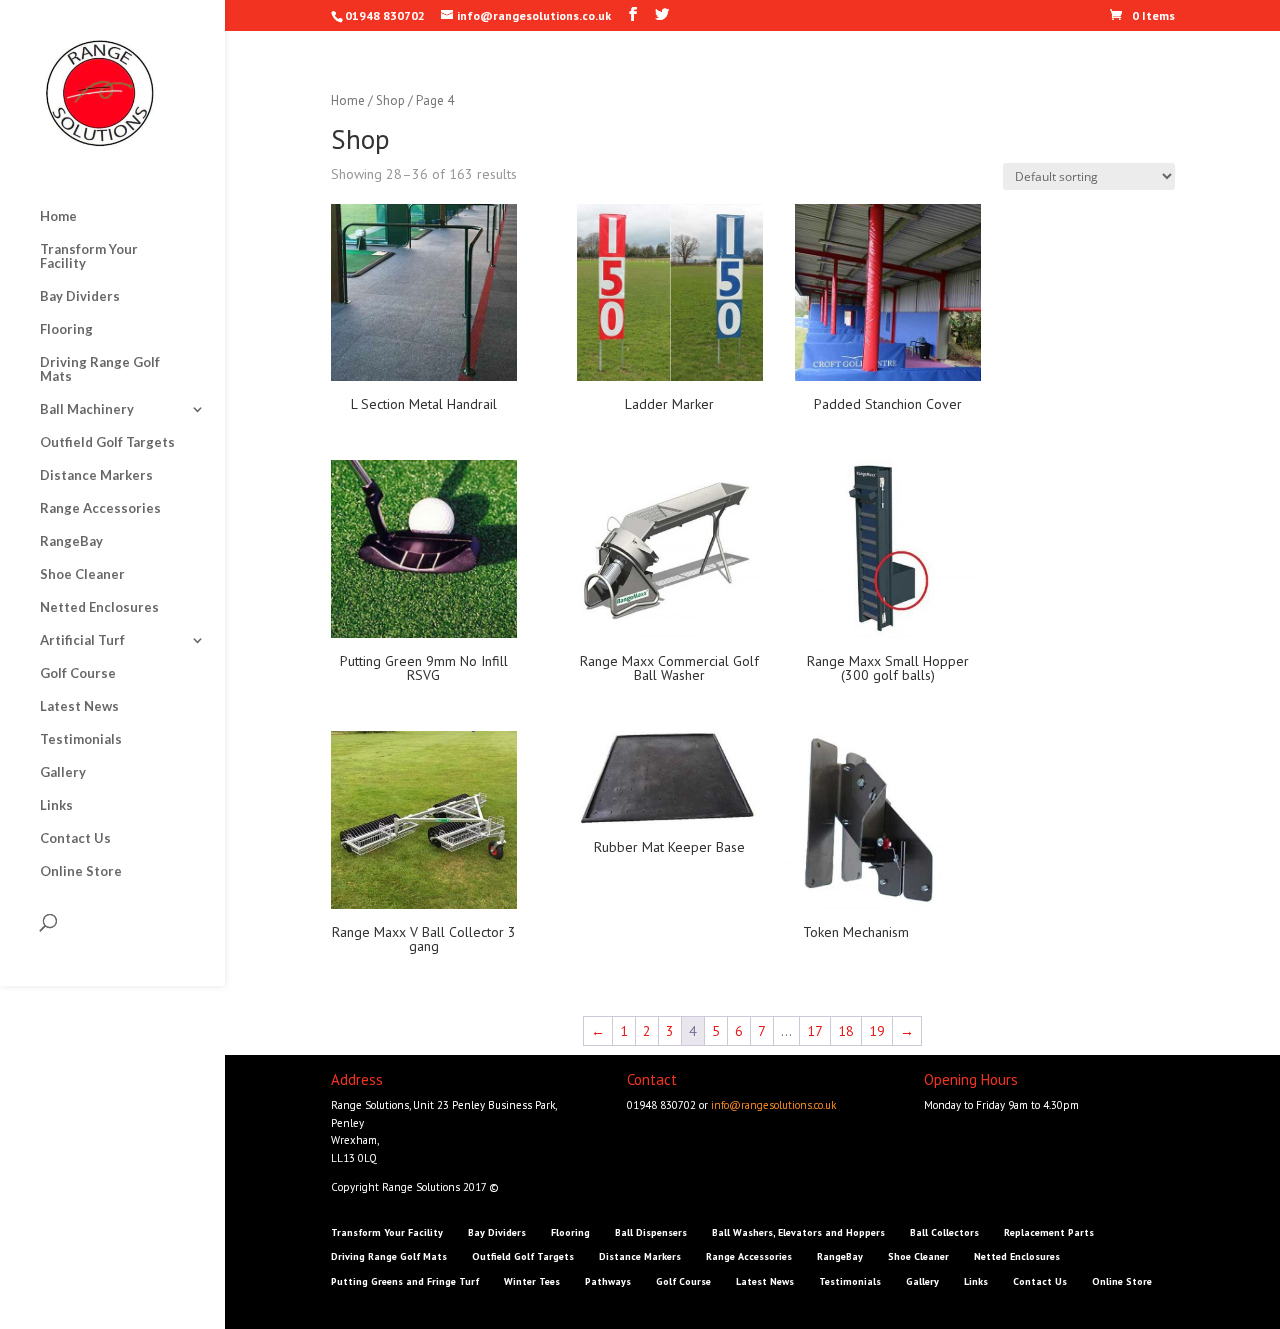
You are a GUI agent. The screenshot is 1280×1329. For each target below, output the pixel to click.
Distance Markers (96, 475)
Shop (390, 100)
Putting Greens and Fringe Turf (405, 1281)
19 (877, 1031)
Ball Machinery (87, 409)
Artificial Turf (82, 640)
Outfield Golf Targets (107, 442)
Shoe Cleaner (82, 574)
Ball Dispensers (651, 1232)
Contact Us (75, 838)
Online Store (81, 871)
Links (56, 805)
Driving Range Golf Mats (100, 369)
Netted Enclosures (99, 607)
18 (846, 1031)
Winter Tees (532, 1281)
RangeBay (71, 541)
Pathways (608, 1281)
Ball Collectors (944, 1232)
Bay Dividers (80, 296)
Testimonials (81, 739)
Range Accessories (100, 508)
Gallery (63, 772)
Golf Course (78, 673)
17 (815, 1031)
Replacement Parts (1049, 1232)
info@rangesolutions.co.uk (773, 1105)
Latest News (79, 706)
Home (58, 216)
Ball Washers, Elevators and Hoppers (798, 1232)
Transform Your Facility (89, 256)
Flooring (66, 329)
